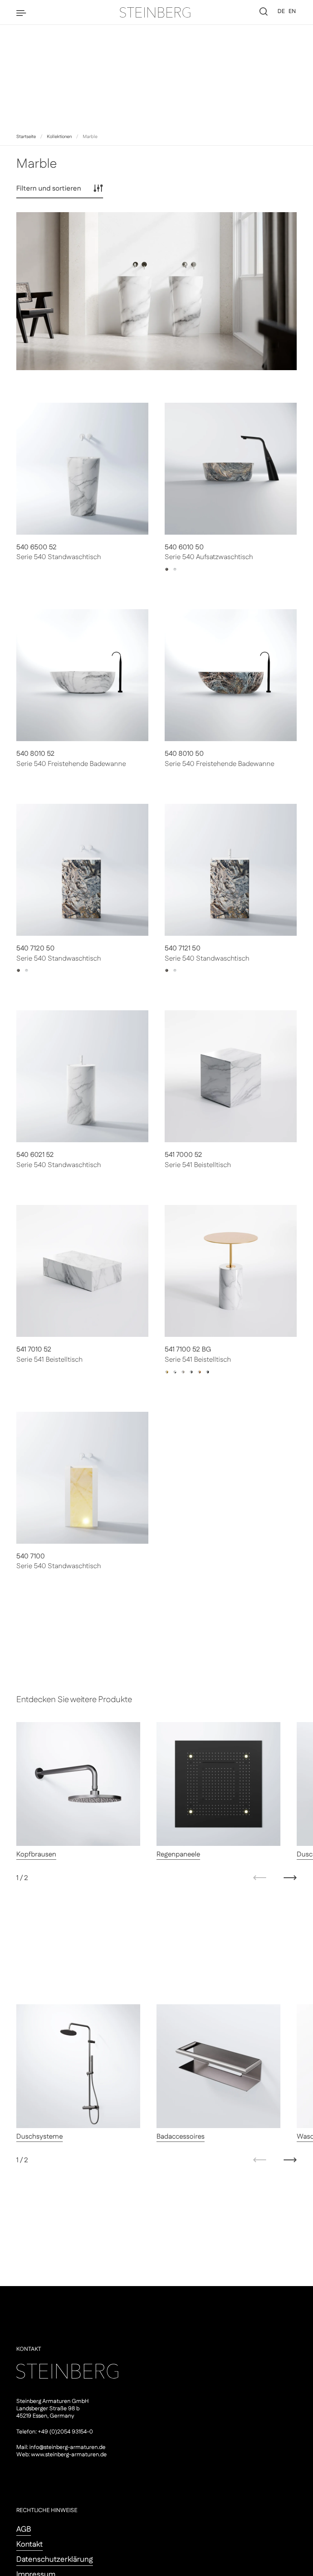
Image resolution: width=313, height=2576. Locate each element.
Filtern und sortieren (49, 189)
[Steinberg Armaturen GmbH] (156, 12)
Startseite (26, 137)
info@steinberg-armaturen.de (67, 2447)
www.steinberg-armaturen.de (69, 2455)
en (292, 11)
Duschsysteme (40, 2137)
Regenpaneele (178, 1854)
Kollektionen (59, 137)
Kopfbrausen (36, 1854)
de (281, 11)
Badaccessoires (181, 2137)
